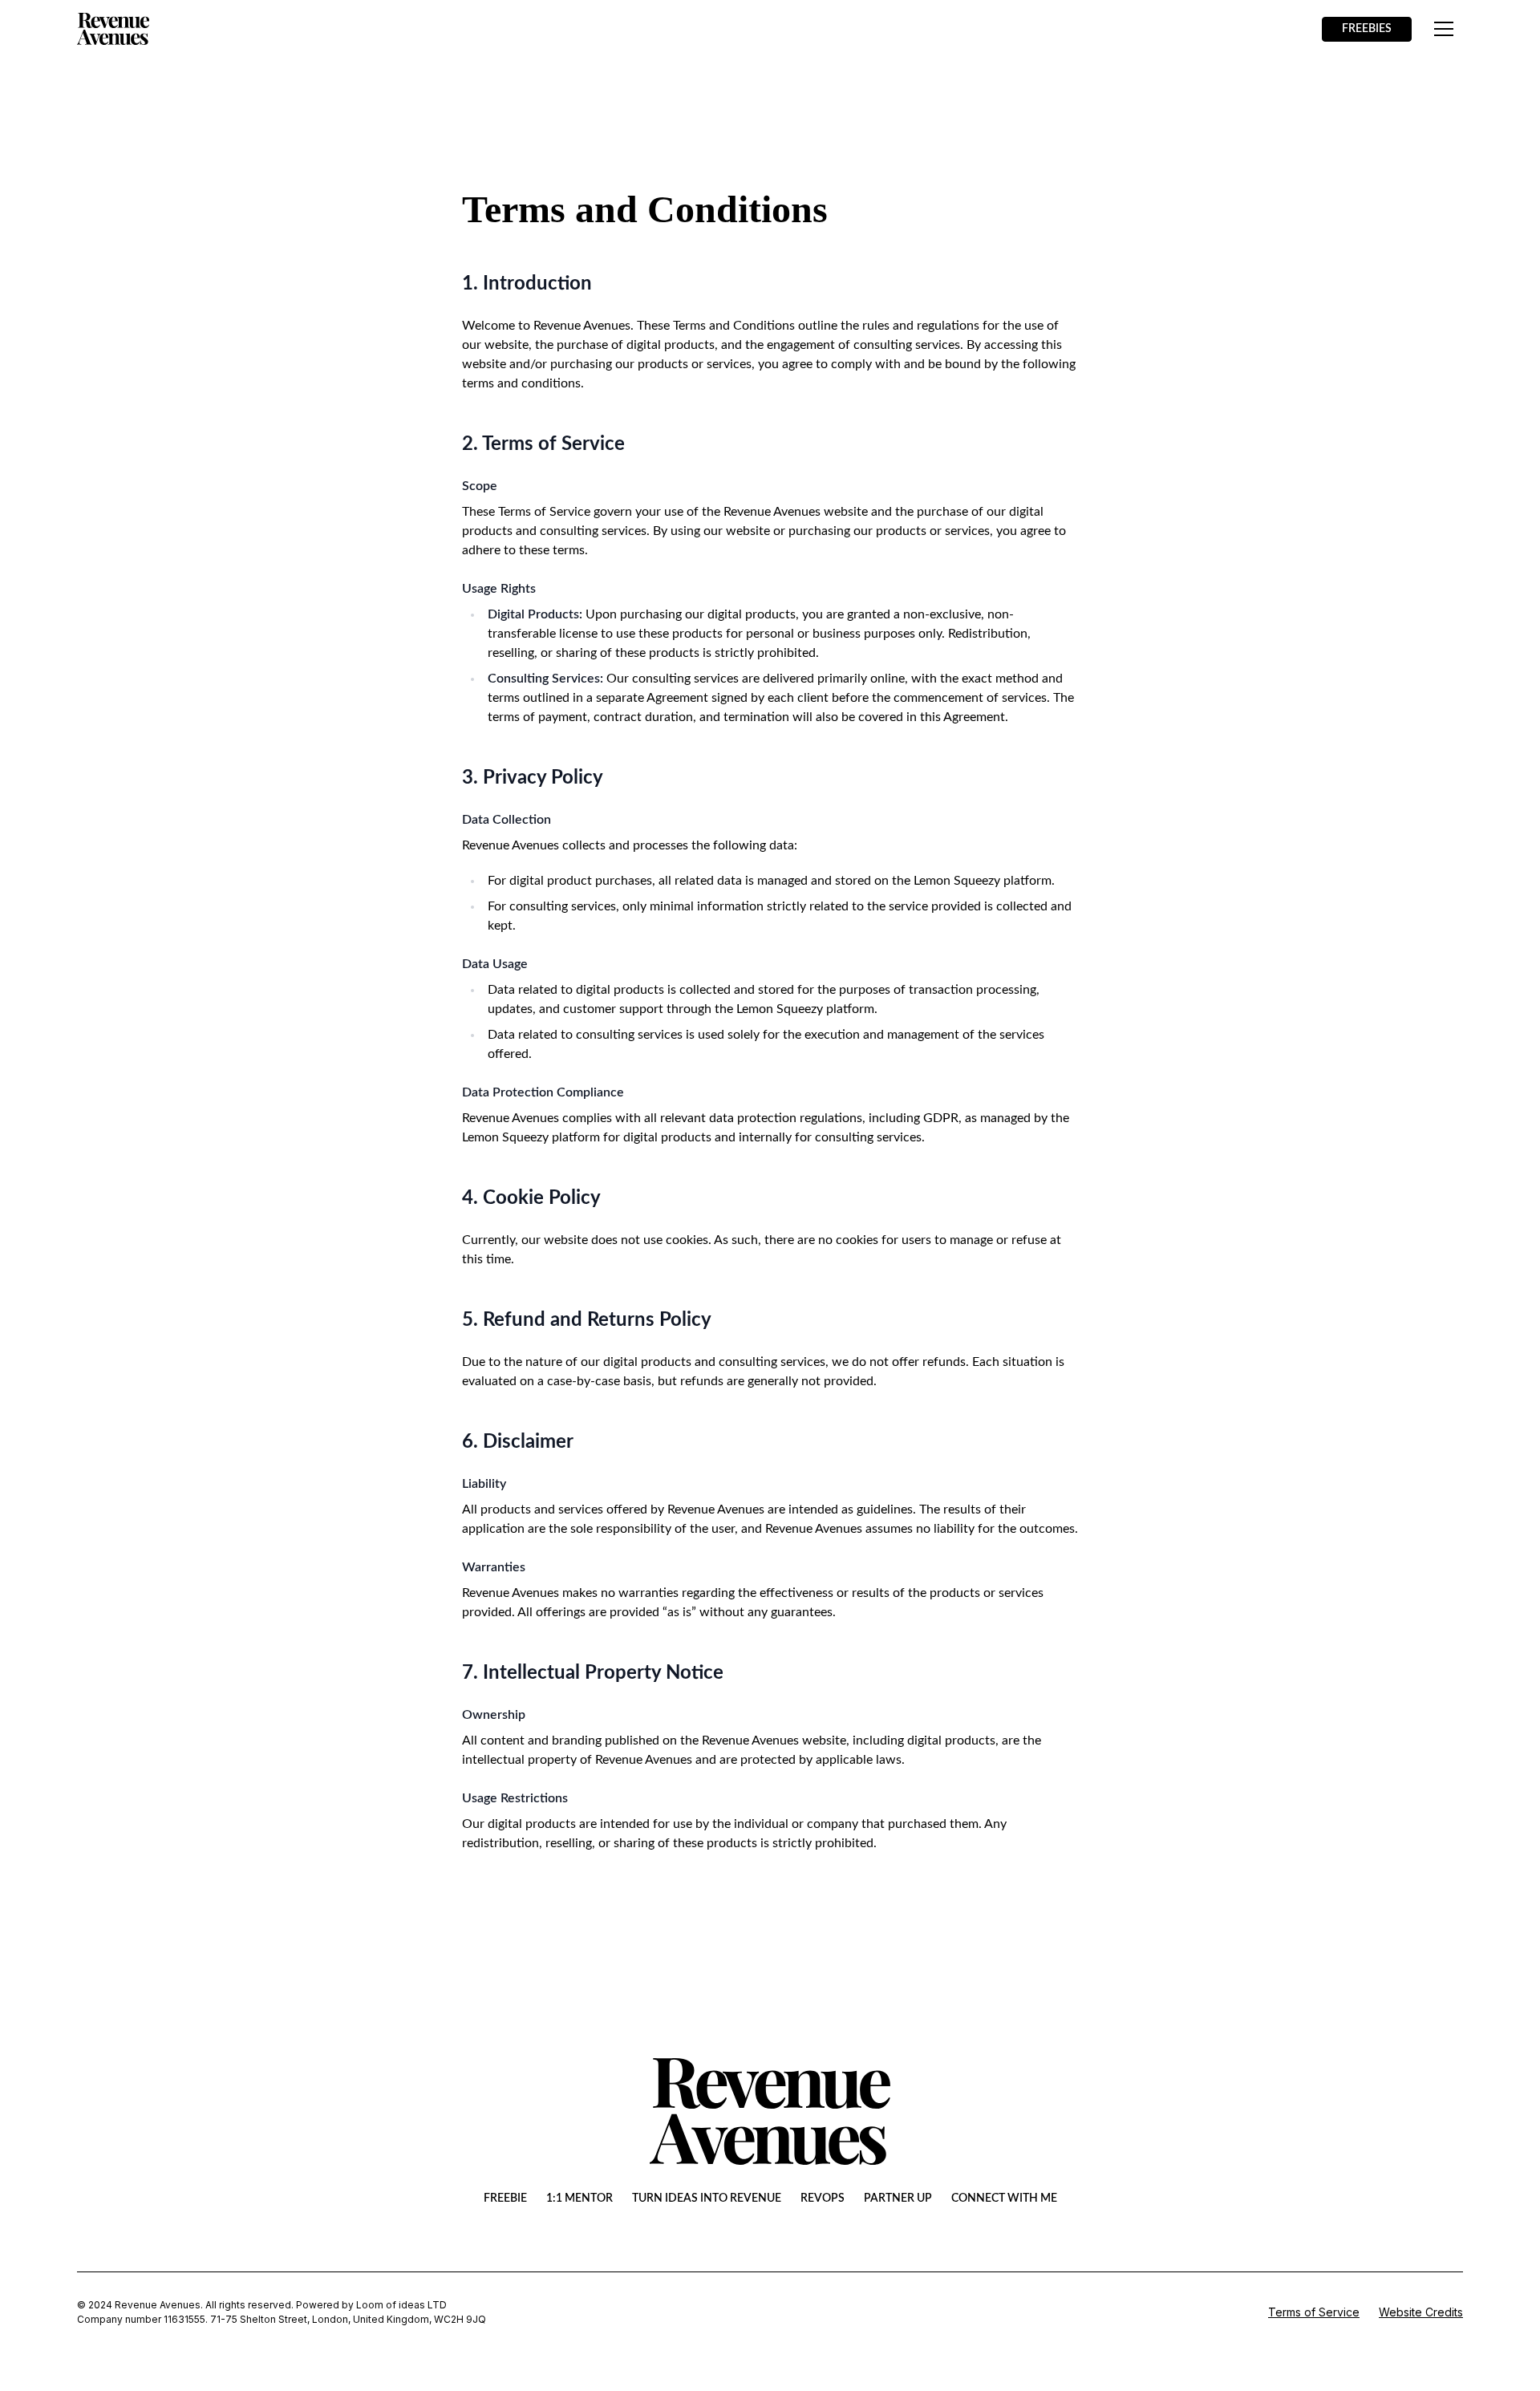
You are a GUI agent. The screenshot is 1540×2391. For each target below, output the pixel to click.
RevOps (823, 2199)
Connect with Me (1004, 2199)
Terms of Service (1314, 2312)
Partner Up (898, 2199)
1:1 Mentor (580, 2199)
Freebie (505, 2199)
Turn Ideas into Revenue (707, 2199)
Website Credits (1421, 2312)
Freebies (1367, 29)
